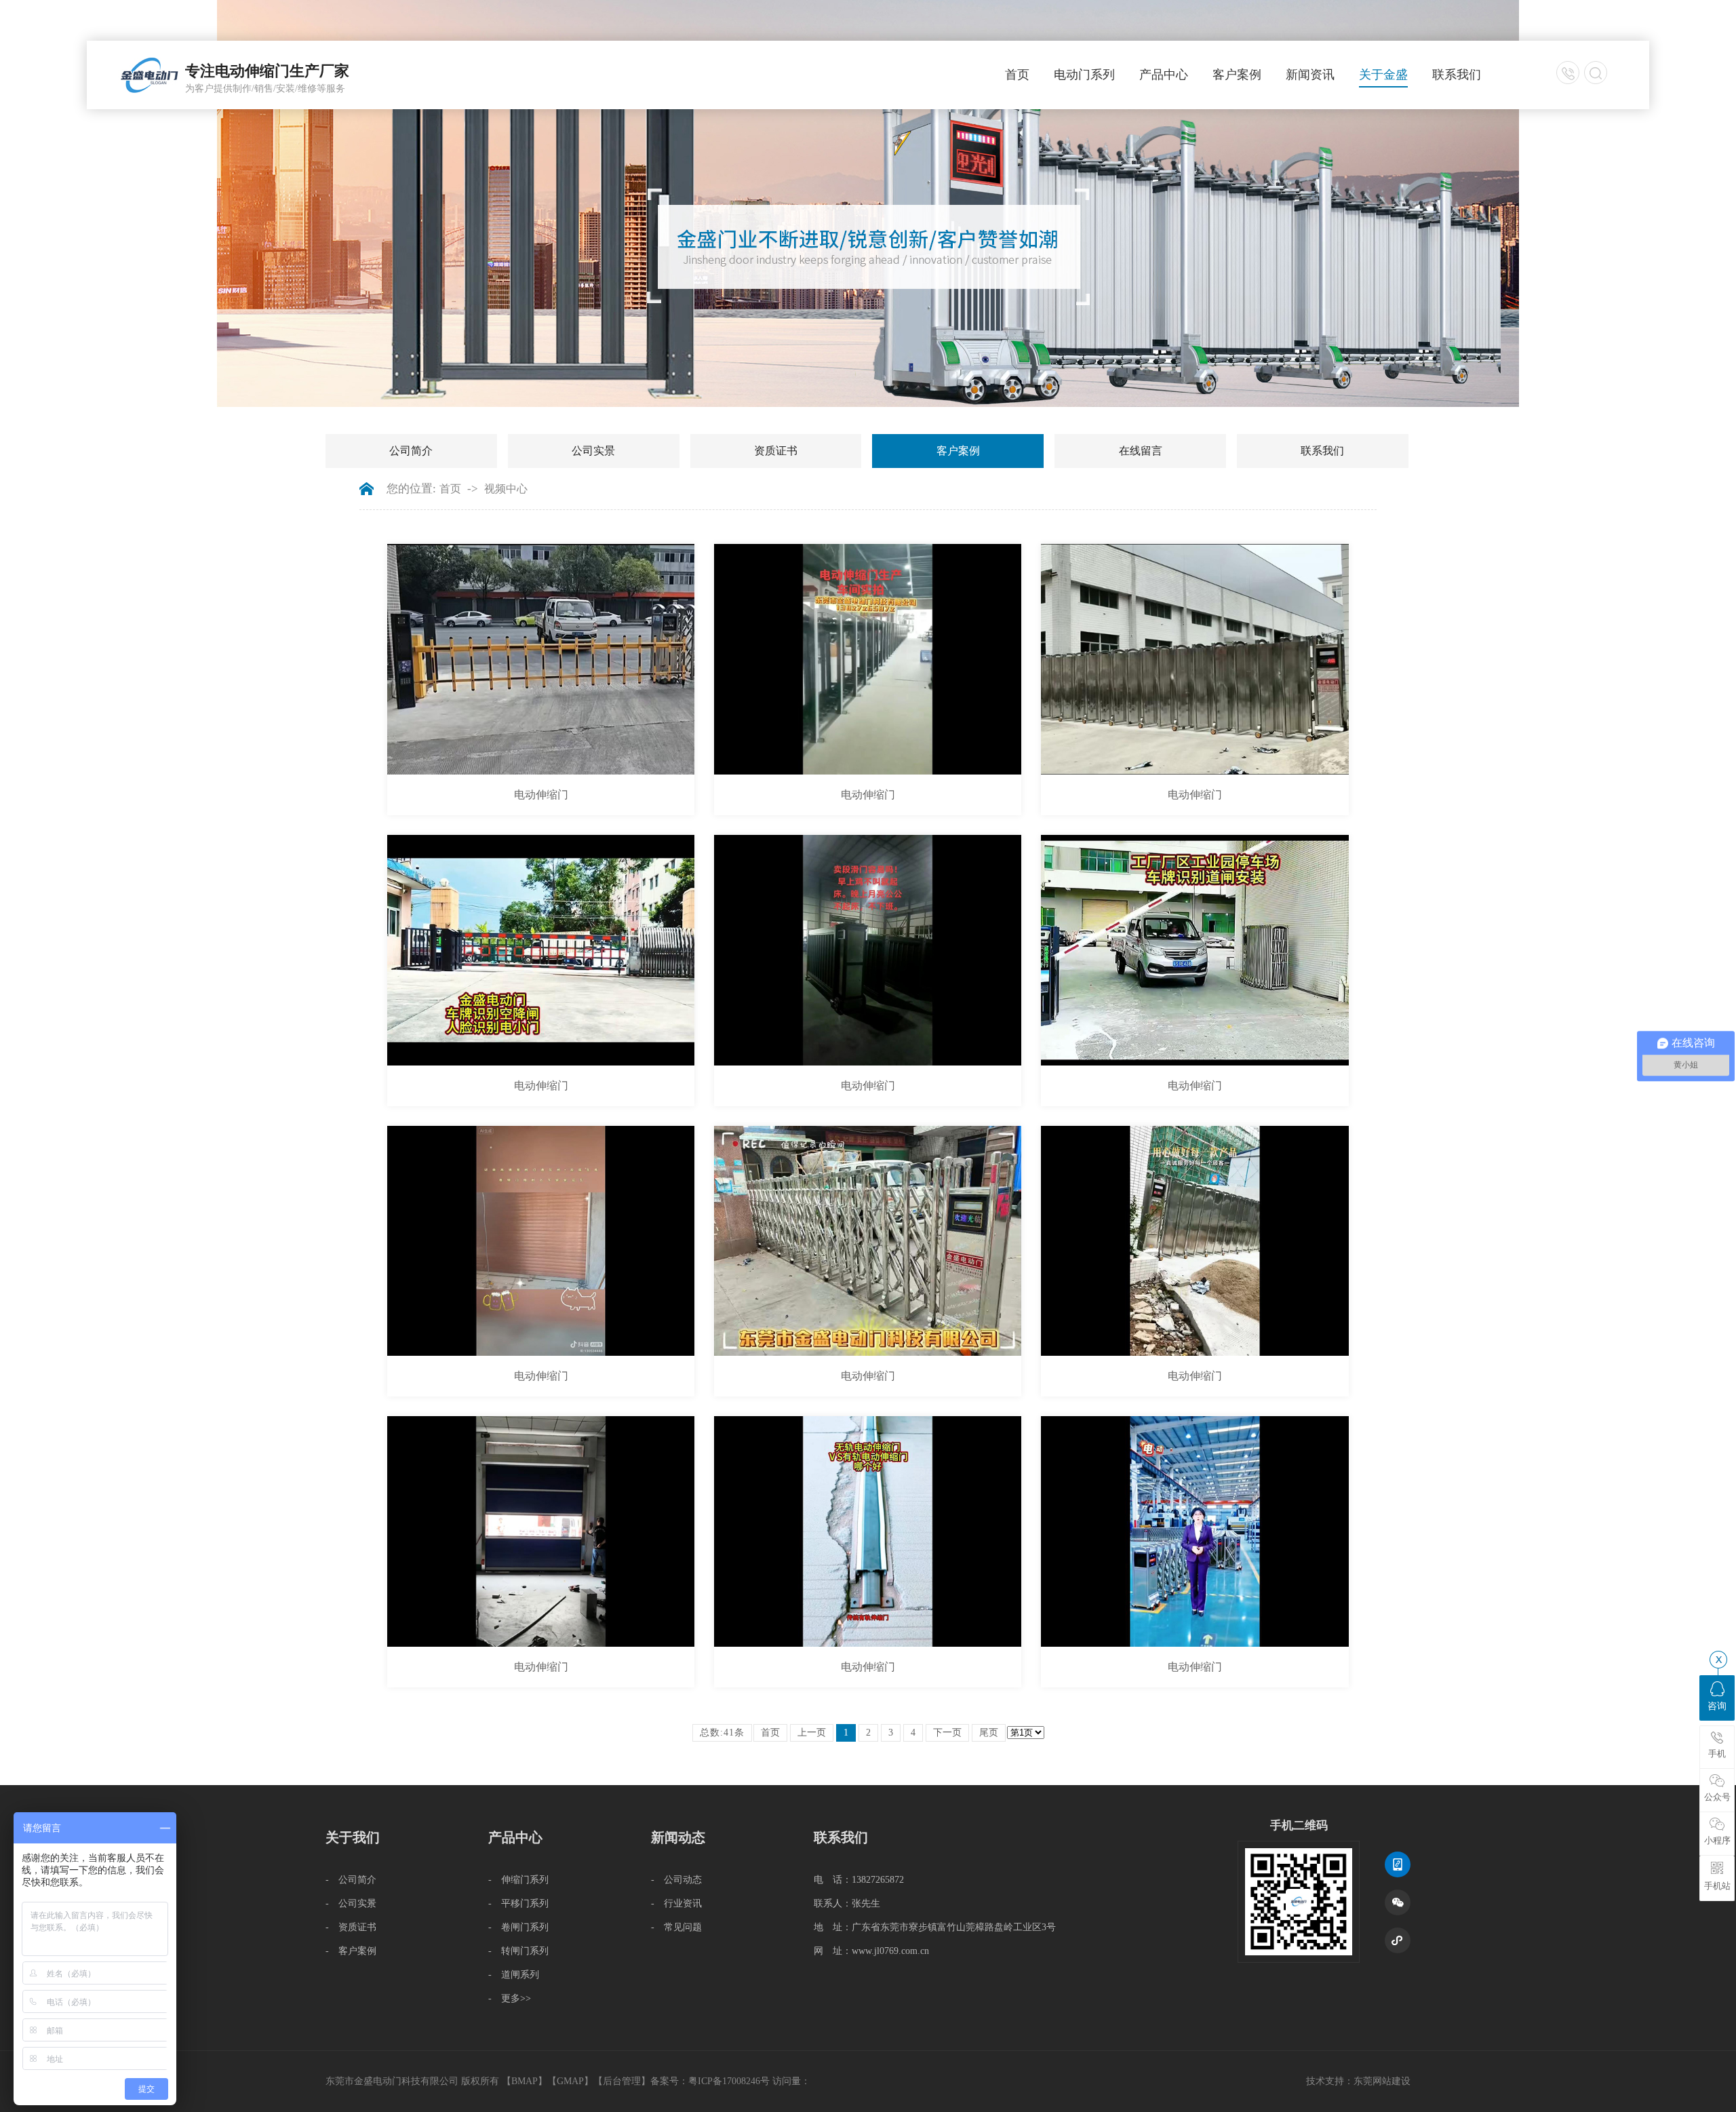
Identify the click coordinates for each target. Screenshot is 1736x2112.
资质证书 (776, 451)
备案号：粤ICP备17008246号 (710, 2081)
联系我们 (1457, 75)
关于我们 (353, 1837)
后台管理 (622, 2081)
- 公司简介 (351, 1880)
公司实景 (593, 451)
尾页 (989, 1733)
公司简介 (411, 451)
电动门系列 (1084, 75)
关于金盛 (1383, 75)
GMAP (570, 2081)
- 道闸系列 (514, 1975)
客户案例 (1237, 75)
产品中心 (1164, 75)
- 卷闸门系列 (518, 1927)
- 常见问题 (676, 1927)
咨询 (1717, 1706)
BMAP (525, 2081)
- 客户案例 (351, 1951)
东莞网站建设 (1382, 2081)
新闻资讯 (1310, 75)
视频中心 (506, 489)
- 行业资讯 (676, 1903)
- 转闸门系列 (518, 1951)
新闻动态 (678, 1837)
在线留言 (1141, 451)
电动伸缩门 (541, 795)
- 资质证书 (351, 1927)
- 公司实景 (351, 1903)
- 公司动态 (676, 1880)
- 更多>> (510, 1998)
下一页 (947, 1733)
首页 (1017, 75)
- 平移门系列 (518, 1903)
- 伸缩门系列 (518, 1880)
